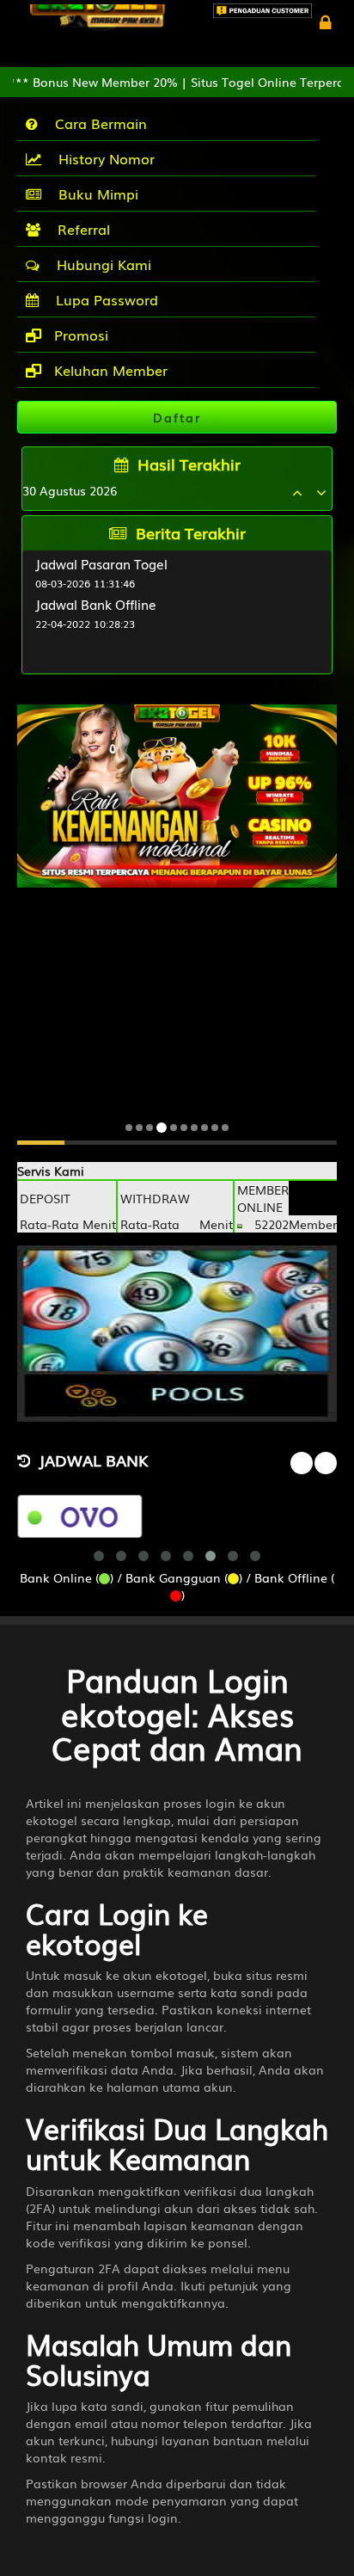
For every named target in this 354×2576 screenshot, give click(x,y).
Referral (79, 229)
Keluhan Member (109, 370)
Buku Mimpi (94, 194)
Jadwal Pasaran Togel (101, 563)
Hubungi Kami (100, 264)
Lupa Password (103, 299)
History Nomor (102, 158)
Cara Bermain (97, 123)
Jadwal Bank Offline (96, 604)
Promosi (79, 335)
